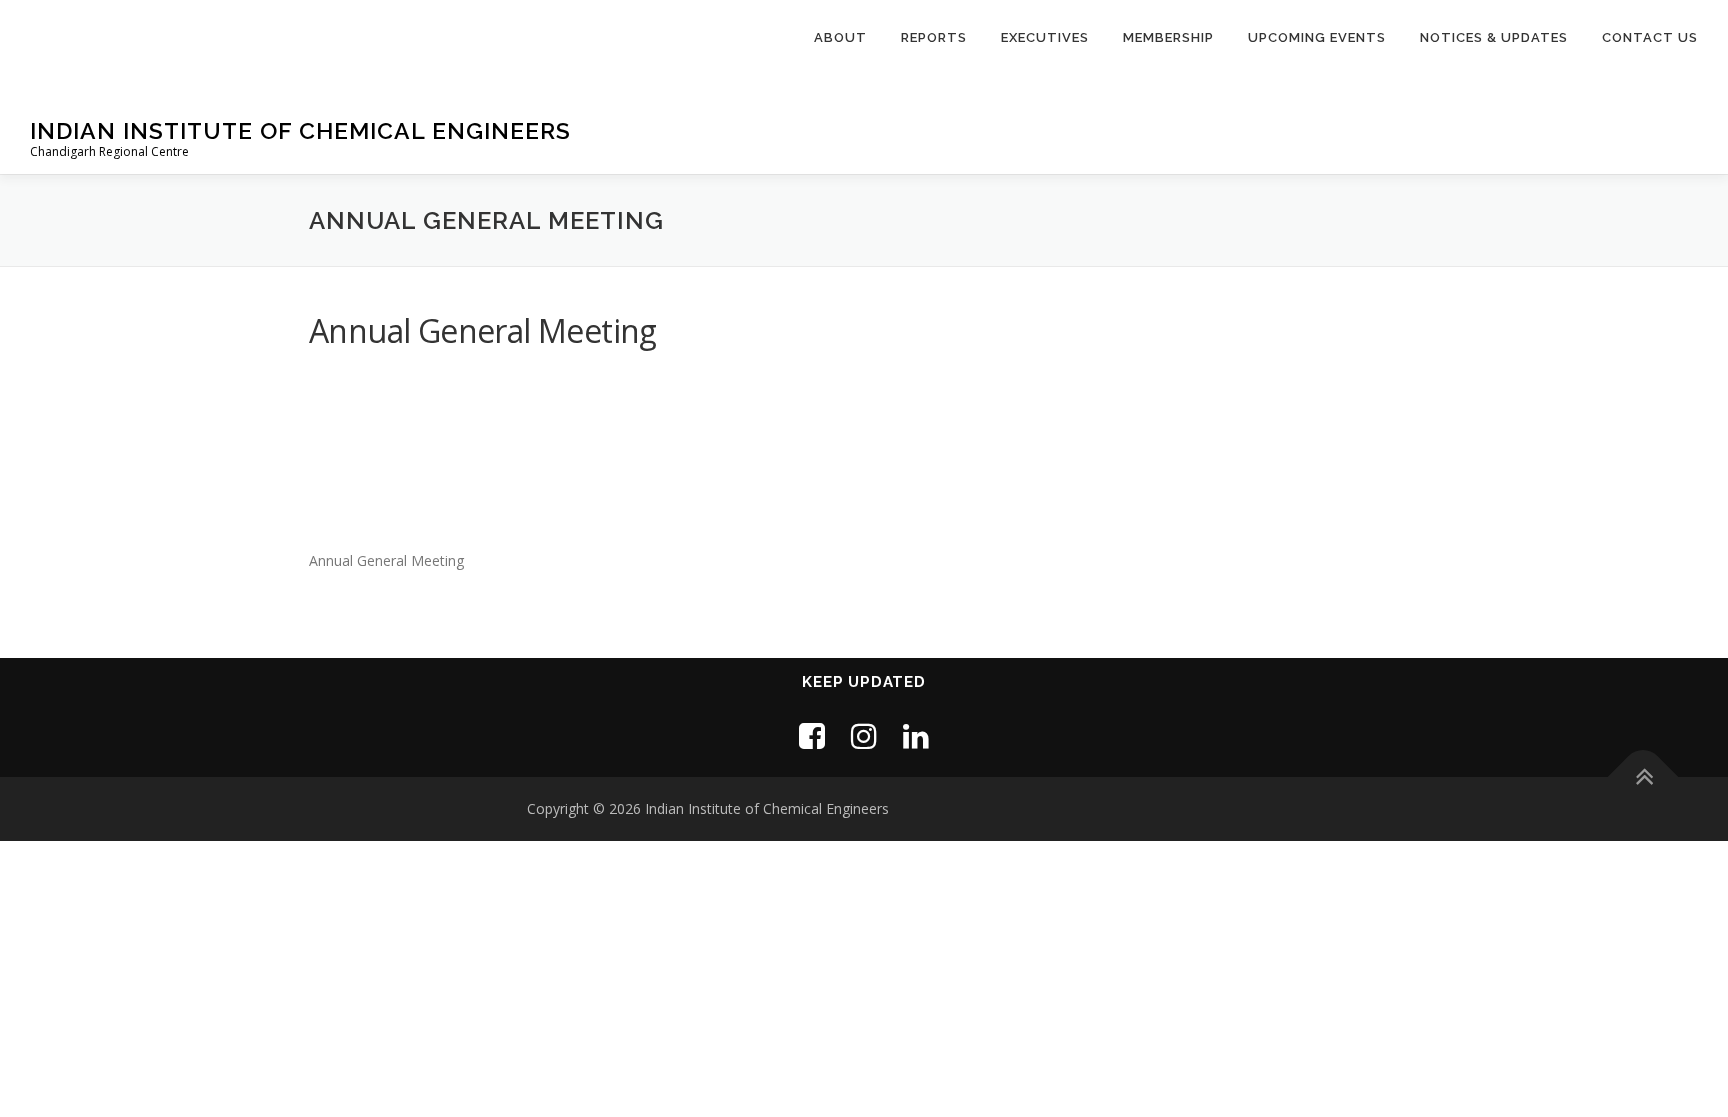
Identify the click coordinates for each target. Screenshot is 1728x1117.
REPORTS (934, 37)
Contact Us (1650, 37)
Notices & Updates (1494, 37)
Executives (1045, 37)
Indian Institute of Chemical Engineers (300, 130)
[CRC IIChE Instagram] (864, 735)
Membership (1168, 37)
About (840, 37)
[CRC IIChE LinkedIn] (916, 735)
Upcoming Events (1317, 37)
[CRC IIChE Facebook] (812, 735)
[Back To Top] (1643, 777)
